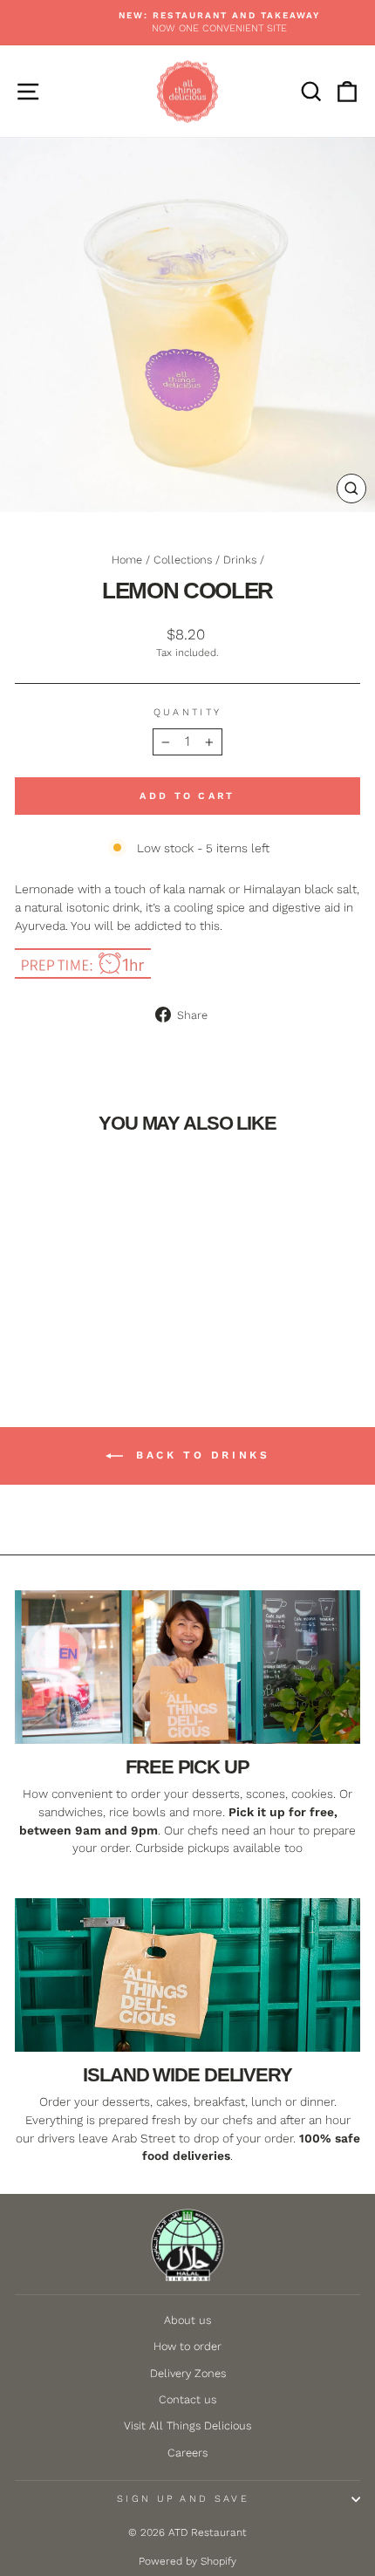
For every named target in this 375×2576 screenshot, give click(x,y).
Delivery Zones (188, 2373)
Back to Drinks (200, 1455)
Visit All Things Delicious (187, 2426)
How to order (187, 2346)
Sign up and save (183, 2499)
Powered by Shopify (187, 2561)
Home (127, 560)
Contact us (187, 2399)
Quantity (188, 712)
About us (187, 2320)
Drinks (240, 560)
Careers (187, 2453)
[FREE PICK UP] (187, 1667)
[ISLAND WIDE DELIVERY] (187, 1975)
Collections (183, 560)
